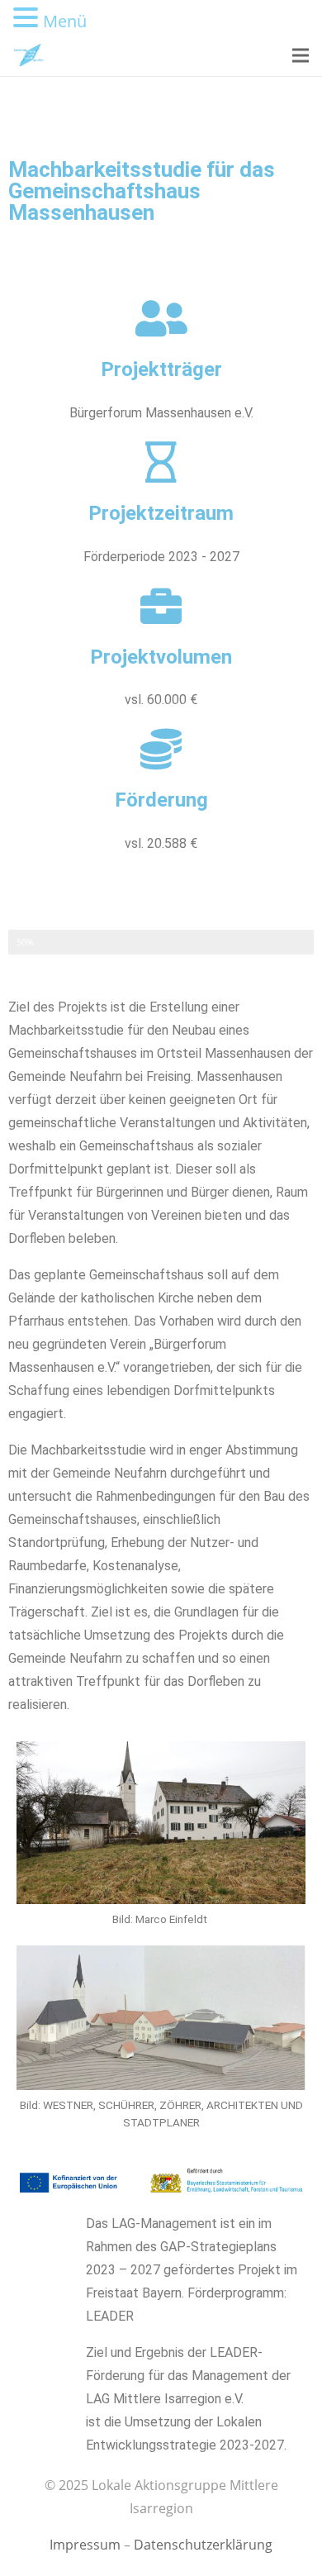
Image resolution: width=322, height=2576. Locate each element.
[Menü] (301, 55)
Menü (65, 21)
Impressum (85, 2545)
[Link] (28, 55)
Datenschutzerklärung (203, 2545)
